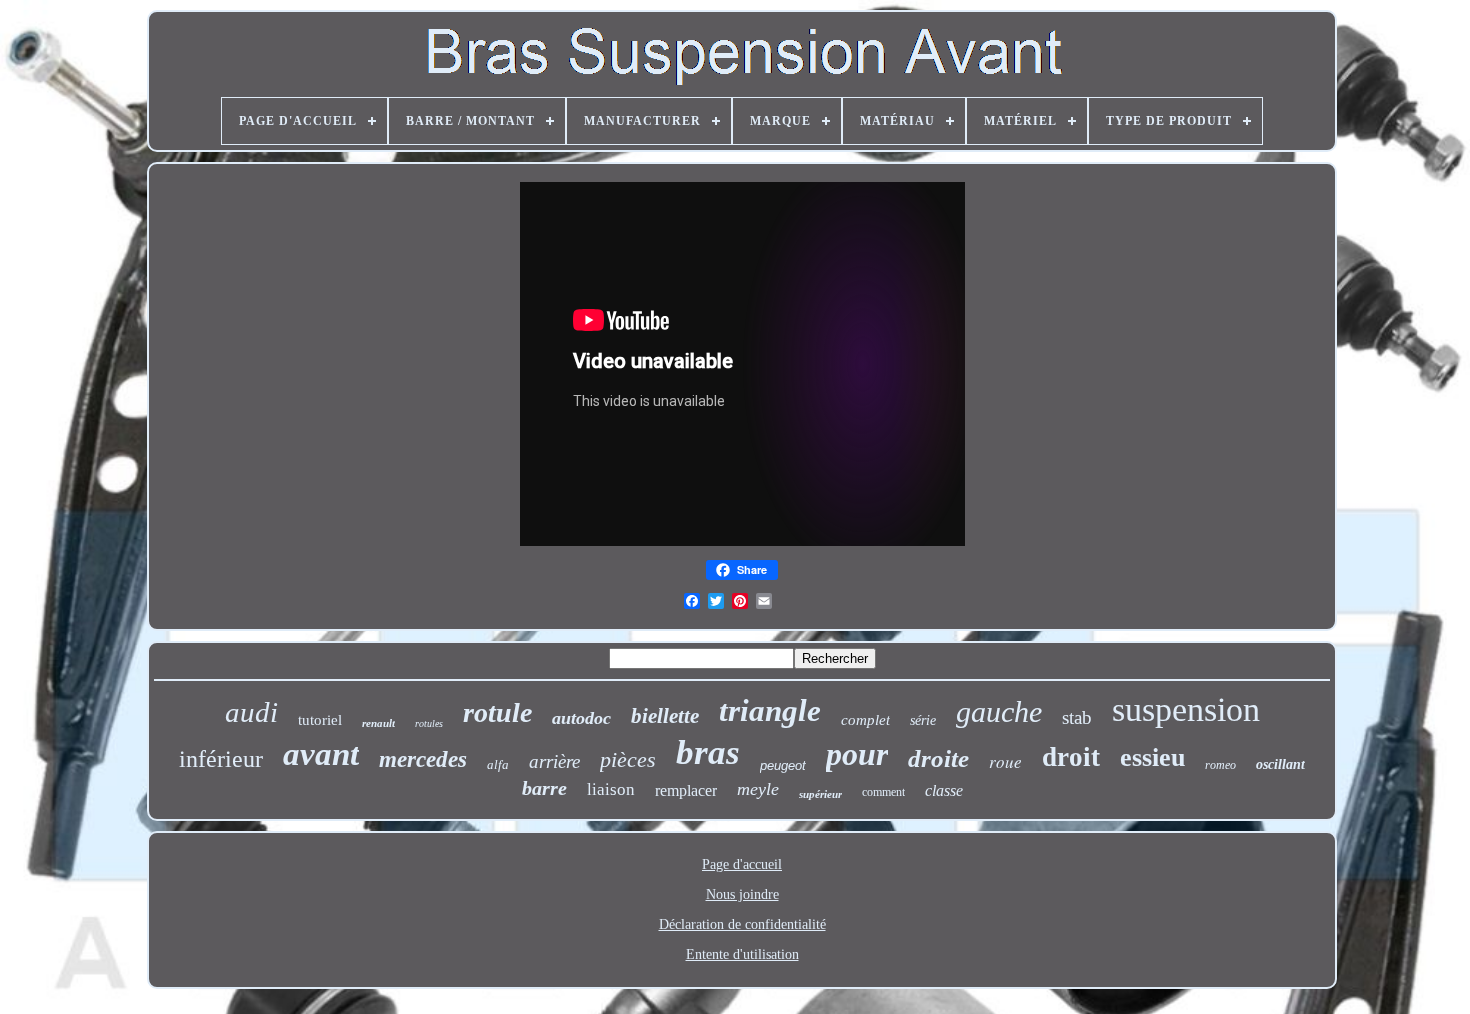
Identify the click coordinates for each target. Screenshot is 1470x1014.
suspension (1186, 709)
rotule (497, 712)
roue (1005, 761)
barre (544, 788)
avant (321, 754)
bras (708, 752)
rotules (429, 723)
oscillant (1280, 764)
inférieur (221, 759)
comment (883, 792)
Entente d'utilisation (742, 954)
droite (938, 758)
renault (378, 723)
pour (857, 754)
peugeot (783, 765)
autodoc (581, 718)
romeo (1220, 765)
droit (1071, 757)
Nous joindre (742, 894)
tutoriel (320, 720)
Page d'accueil (742, 864)
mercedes (423, 759)
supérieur (820, 794)
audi (251, 712)
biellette (665, 716)
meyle (758, 789)
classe (944, 790)
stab (1077, 717)
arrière (554, 761)
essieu (1152, 757)
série (923, 720)
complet (865, 720)
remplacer (686, 790)
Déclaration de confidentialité (742, 924)
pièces (628, 759)
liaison (611, 789)
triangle (770, 710)
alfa (498, 764)
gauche (999, 711)
